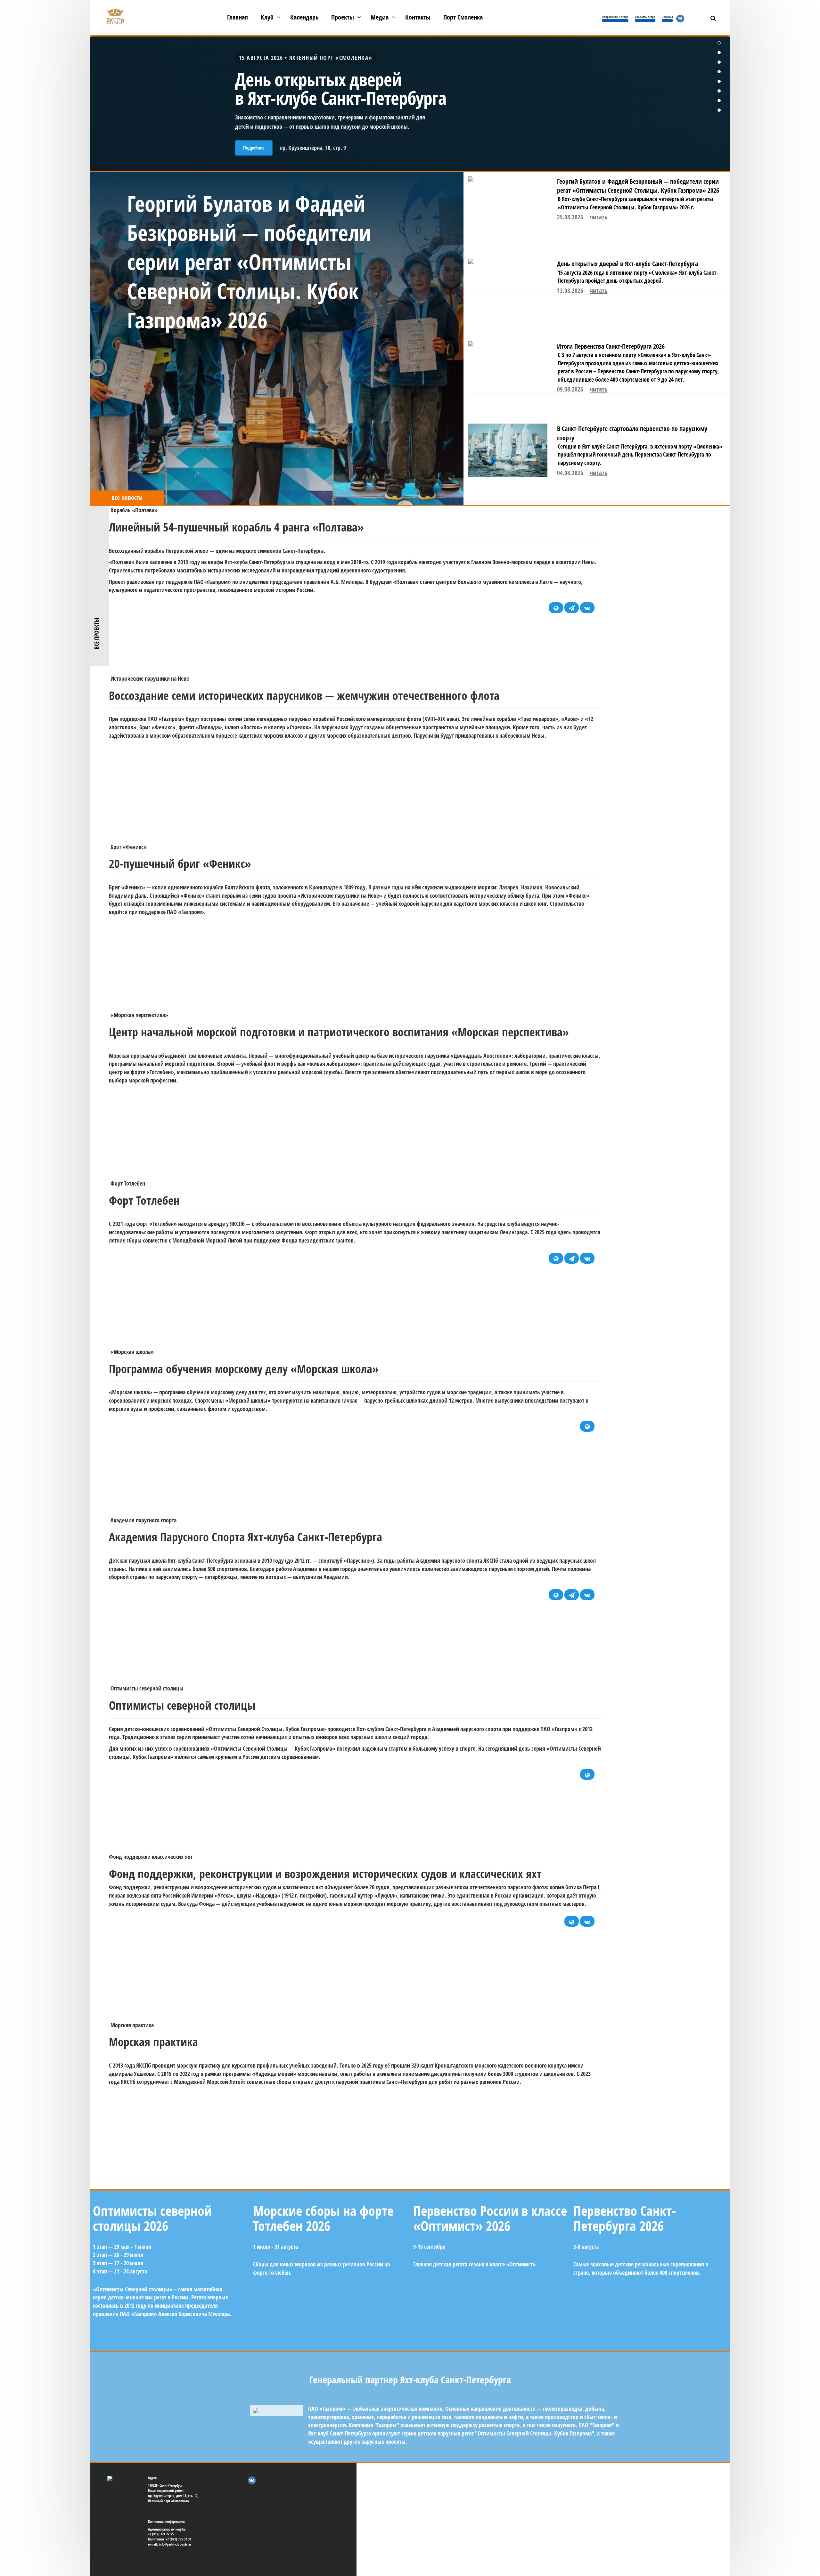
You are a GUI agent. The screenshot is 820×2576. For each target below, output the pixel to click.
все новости (127, 497)
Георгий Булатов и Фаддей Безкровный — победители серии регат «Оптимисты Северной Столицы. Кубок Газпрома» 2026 (638, 186)
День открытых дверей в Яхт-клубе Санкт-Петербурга (627, 264)
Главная (238, 17)
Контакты (418, 17)
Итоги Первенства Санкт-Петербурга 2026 (611, 346)
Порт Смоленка (463, 17)
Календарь (304, 17)
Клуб (267, 17)
